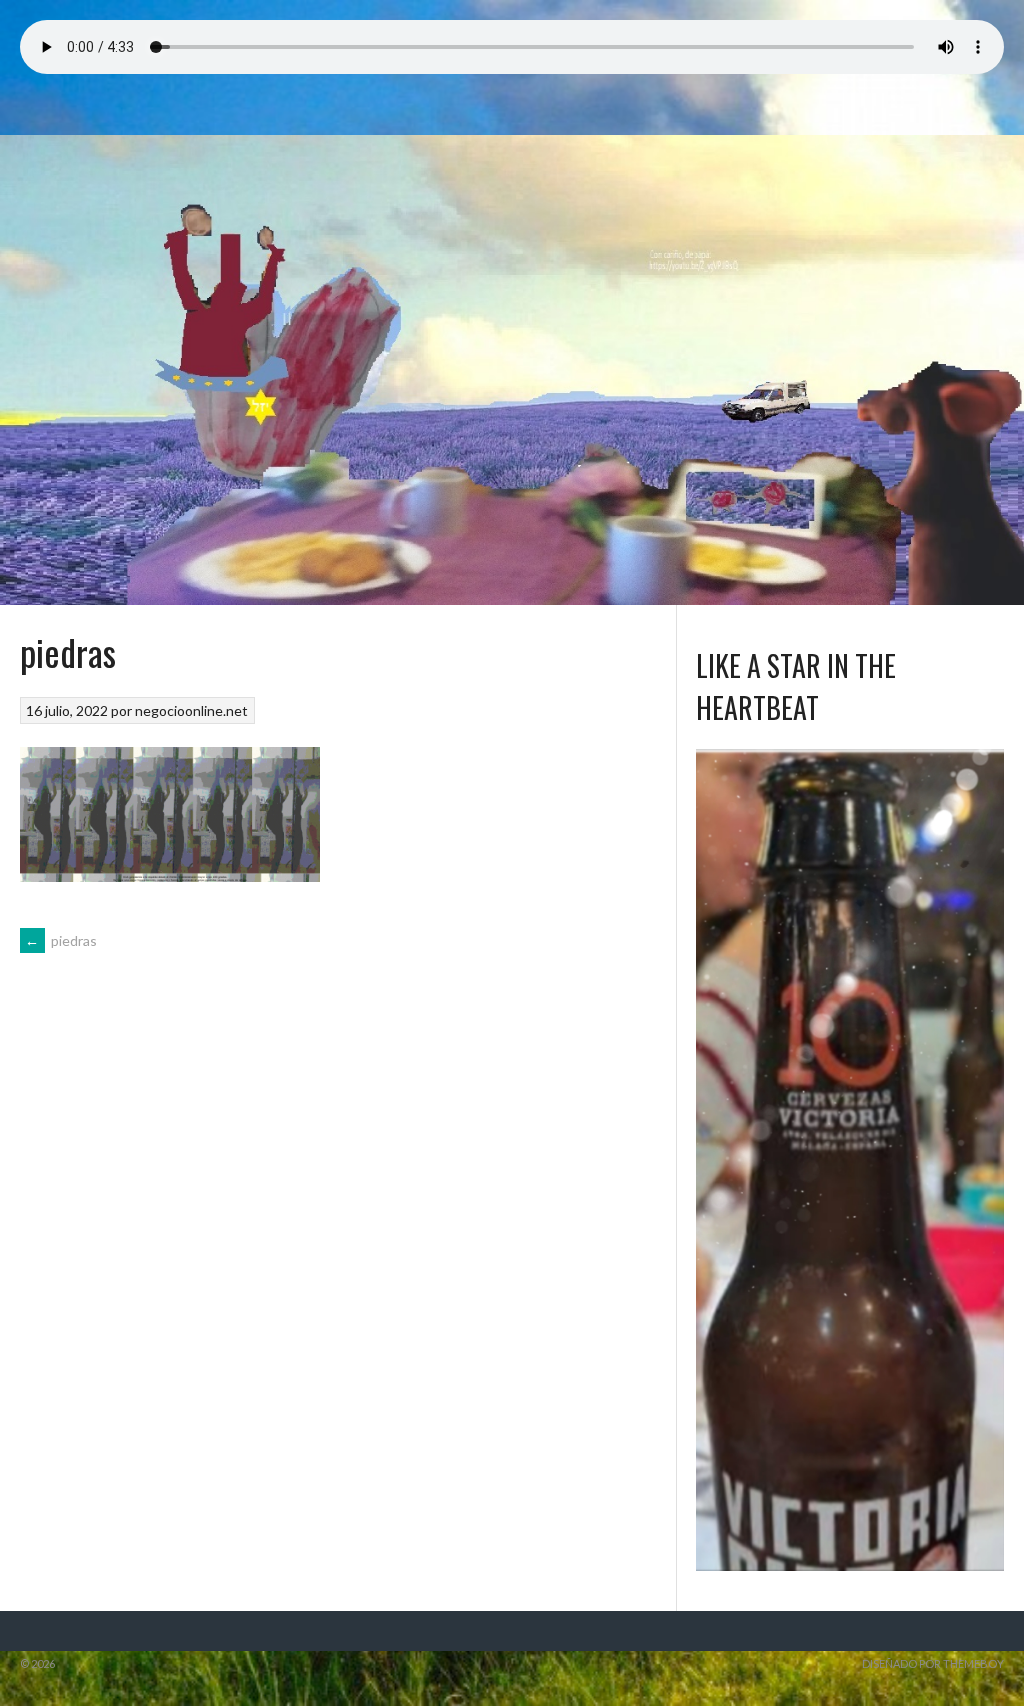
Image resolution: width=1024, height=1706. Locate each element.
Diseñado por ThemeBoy (933, 1663)
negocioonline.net (191, 710)
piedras (61, 940)
